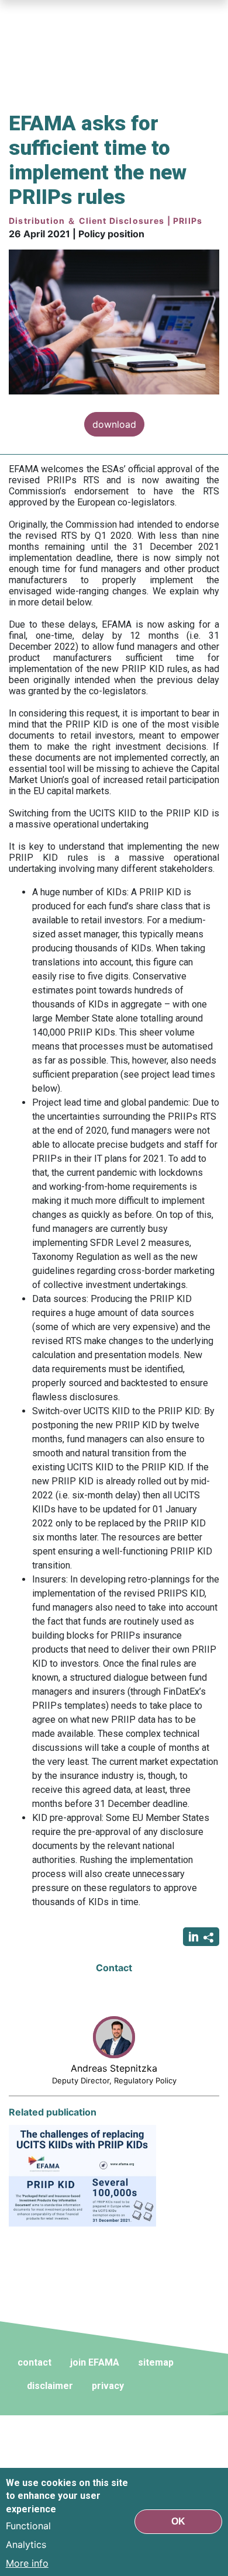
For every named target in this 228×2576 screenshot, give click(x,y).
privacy (108, 2386)
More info (27, 2563)
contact (34, 2362)
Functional (28, 2526)
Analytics (26, 2544)
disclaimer (50, 2386)
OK (178, 2521)
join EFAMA (95, 2362)
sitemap (156, 2362)
